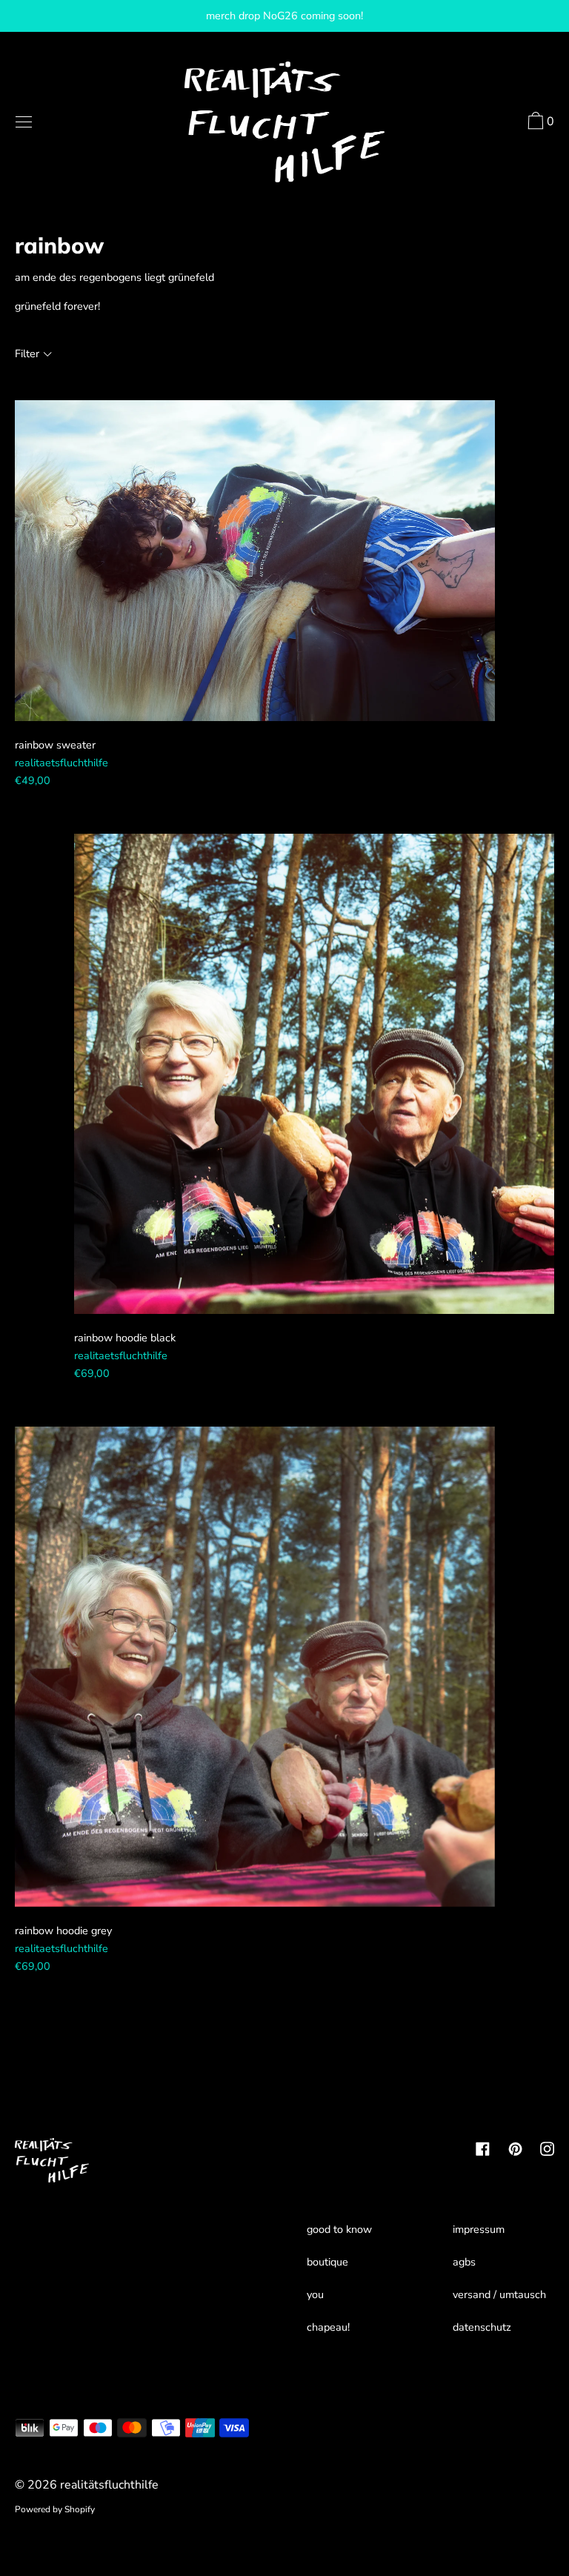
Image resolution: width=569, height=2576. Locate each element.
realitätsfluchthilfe (109, 2485)
